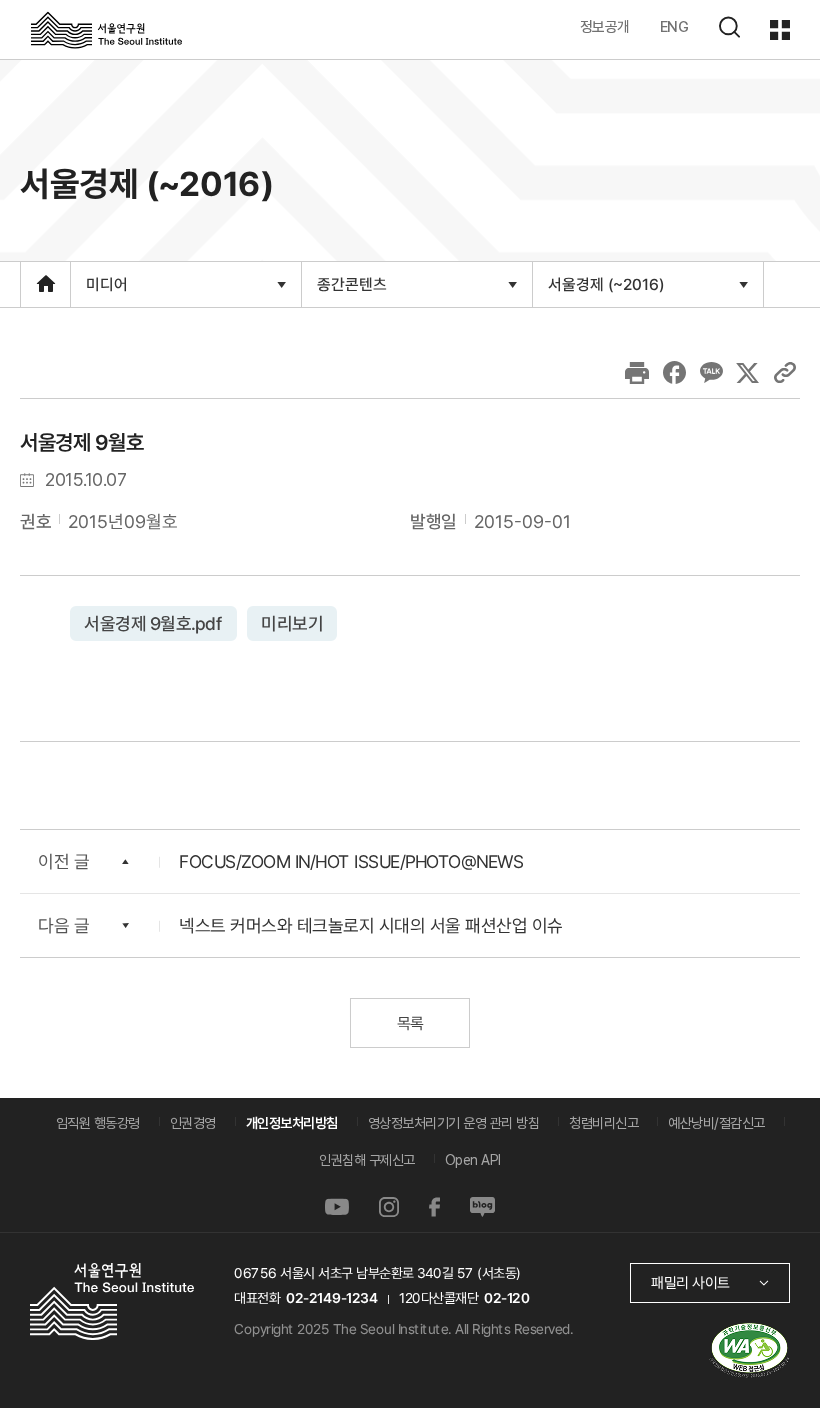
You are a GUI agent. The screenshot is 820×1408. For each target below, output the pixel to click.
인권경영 (193, 1123)
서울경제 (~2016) (605, 290)
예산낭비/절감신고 (716, 1123)
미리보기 (292, 623)
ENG (674, 26)
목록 (409, 1023)
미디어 (106, 290)
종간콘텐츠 (351, 290)
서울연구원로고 (106, 29)
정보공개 (605, 26)
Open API (473, 1160)
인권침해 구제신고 (367, 1160)
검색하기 (729, 27)
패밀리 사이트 (690, 1282)
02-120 (506, 1298)
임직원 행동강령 (98, 1123)
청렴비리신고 (603, 1123)
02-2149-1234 (332, 1298)
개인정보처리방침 (292, 1123)
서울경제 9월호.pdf (153, 623)
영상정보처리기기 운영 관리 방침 (454, 1123)
